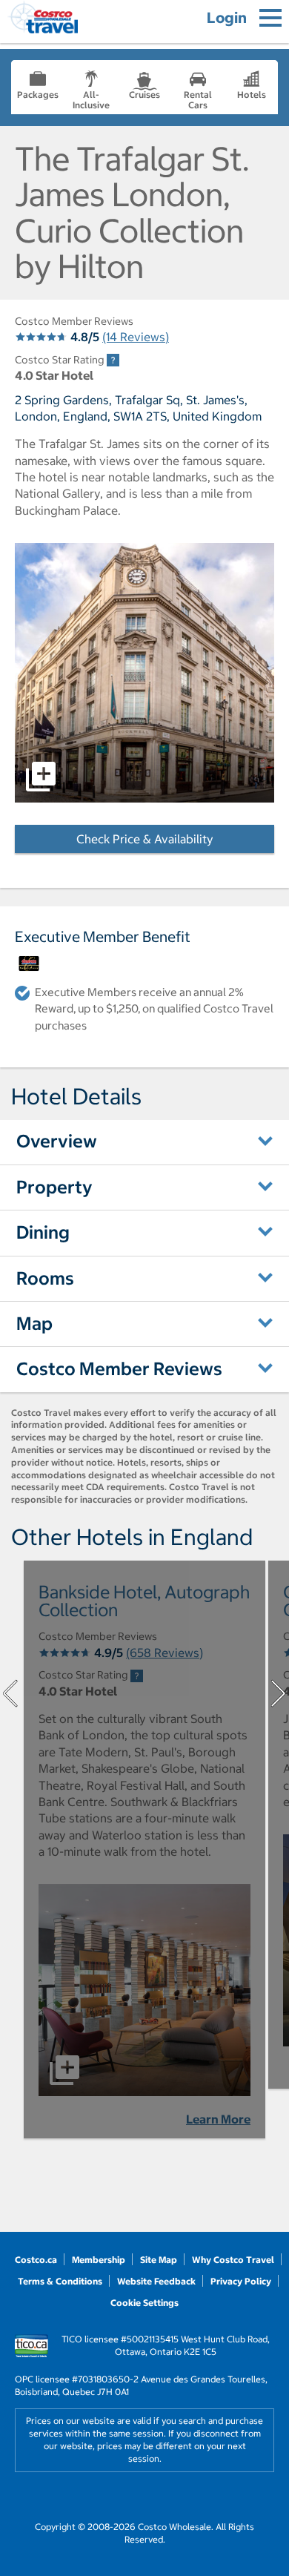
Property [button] (54, 1187)
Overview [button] (57, 1141)
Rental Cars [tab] (198, 100)
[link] (113, 360)
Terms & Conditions (60, 2281)
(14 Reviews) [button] (136, 337)
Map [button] (34, 1323)
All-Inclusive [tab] (91, 100)
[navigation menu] (270, 18)
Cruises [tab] (144, 95)
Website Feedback (156, 2281)
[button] (144, 673)
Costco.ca (36, 2260)
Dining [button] (43, 1232)
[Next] (279, 1693)
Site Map (159, 2260)
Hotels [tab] (252, 95)
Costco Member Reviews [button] (119, 1368)
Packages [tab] (38, 95)
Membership (99, 2260)
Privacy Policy (241, 2281)
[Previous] (10, 1693)
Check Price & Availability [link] (175, 839)
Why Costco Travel (233, 2260)
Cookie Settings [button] (144, 2303)
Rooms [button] (45, 1278)
